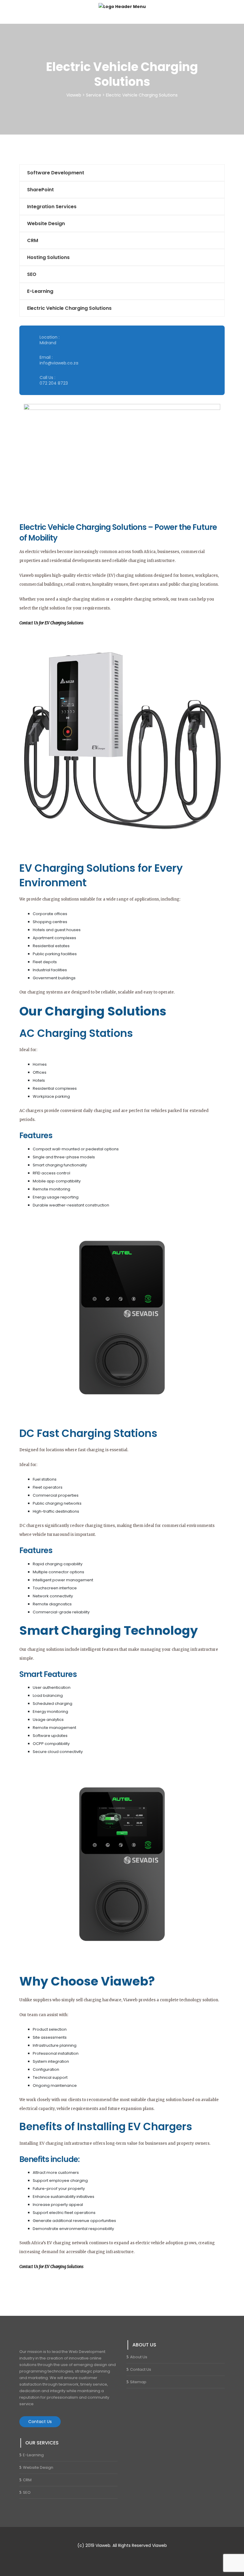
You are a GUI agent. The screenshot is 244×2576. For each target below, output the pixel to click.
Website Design (46, 224)
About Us (139, 2357)
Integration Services (52, 207)
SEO (32, 274)
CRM (33, 240)
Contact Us (40, 2422)
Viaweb (159, 2545)
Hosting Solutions (48, 257)
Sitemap (138, 2382)
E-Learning (40, 291)
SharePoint (40, 190)
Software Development (56, 173)
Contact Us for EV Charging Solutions (51, 623)
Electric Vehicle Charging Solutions (69, 308)
